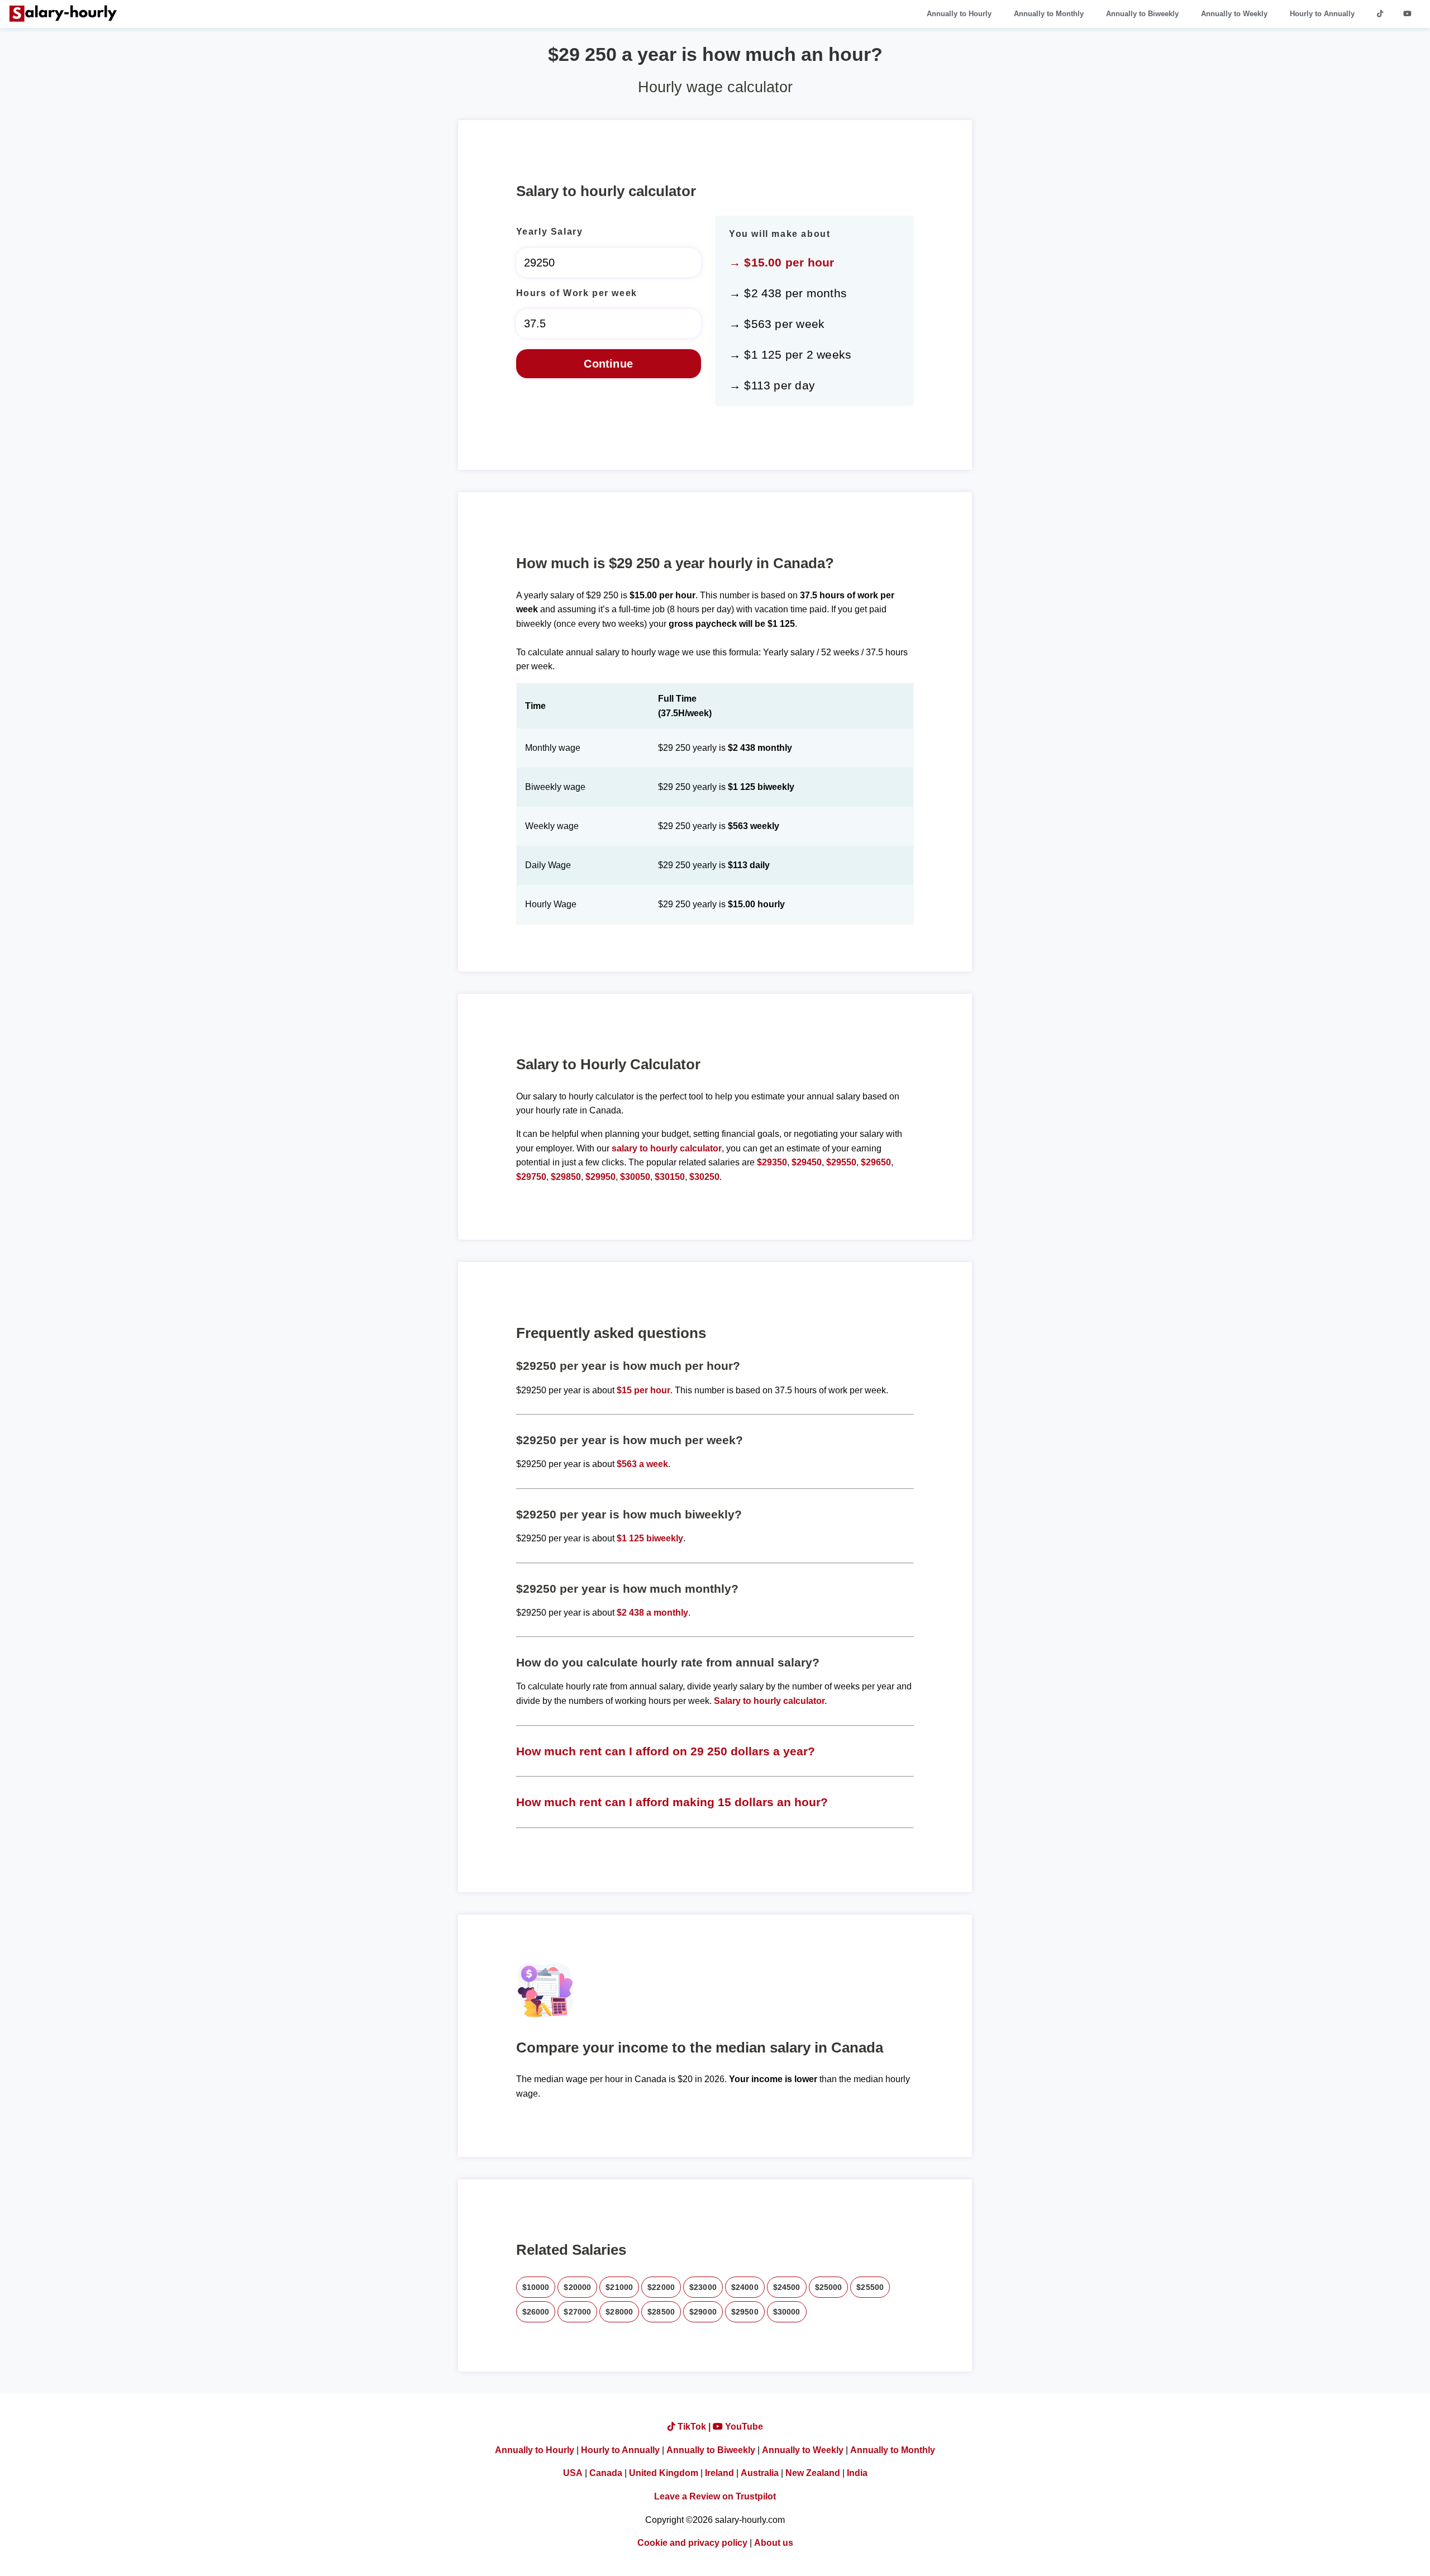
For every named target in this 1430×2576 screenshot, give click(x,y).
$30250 (704, 1177)
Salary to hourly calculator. (770, 1701)
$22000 (661, 2287)
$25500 (870, 2287)
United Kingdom (664, 2473)
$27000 (577, 2312)
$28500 (661, 2312)
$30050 (635, 1177)
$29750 (531, 1177)
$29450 (807, 1162)
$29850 (566, 1177)
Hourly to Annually (1322, 14)
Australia (760, 2473)
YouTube (743, 2427)
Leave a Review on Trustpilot (715, 2496)
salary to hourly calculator (667, 1148)
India (857, 2473)
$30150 (670, 1177)
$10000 (536, 2287)
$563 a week (642, 1464)
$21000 (619, 2287)
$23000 (703, 2287)
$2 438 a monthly (652, 1613)
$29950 (600, 1177)
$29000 (703, 2312)
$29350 (772, 1162)
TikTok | (694, 2427)
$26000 (536, 2312)
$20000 (577, 2287)
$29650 (876, 1162)
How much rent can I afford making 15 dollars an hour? (672, 1802)
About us (774, 2543)
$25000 (829, 2287)
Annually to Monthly (1049, 14)
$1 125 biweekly (650, 1538)
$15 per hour (643, 1390)
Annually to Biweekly (1142, 14)
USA (573, 2473)
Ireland (719, 2473)
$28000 (619, 2312)
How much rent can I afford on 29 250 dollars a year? (666, 1751)
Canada (606, 2473)
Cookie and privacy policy (692, 2543)
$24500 (787, 2287)
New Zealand (813, 2473)
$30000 (787, 2312)
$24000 (745, 2287)
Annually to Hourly (959, 14)
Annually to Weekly (1234, 14)
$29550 (841, 1162)
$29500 (745, 2312)
